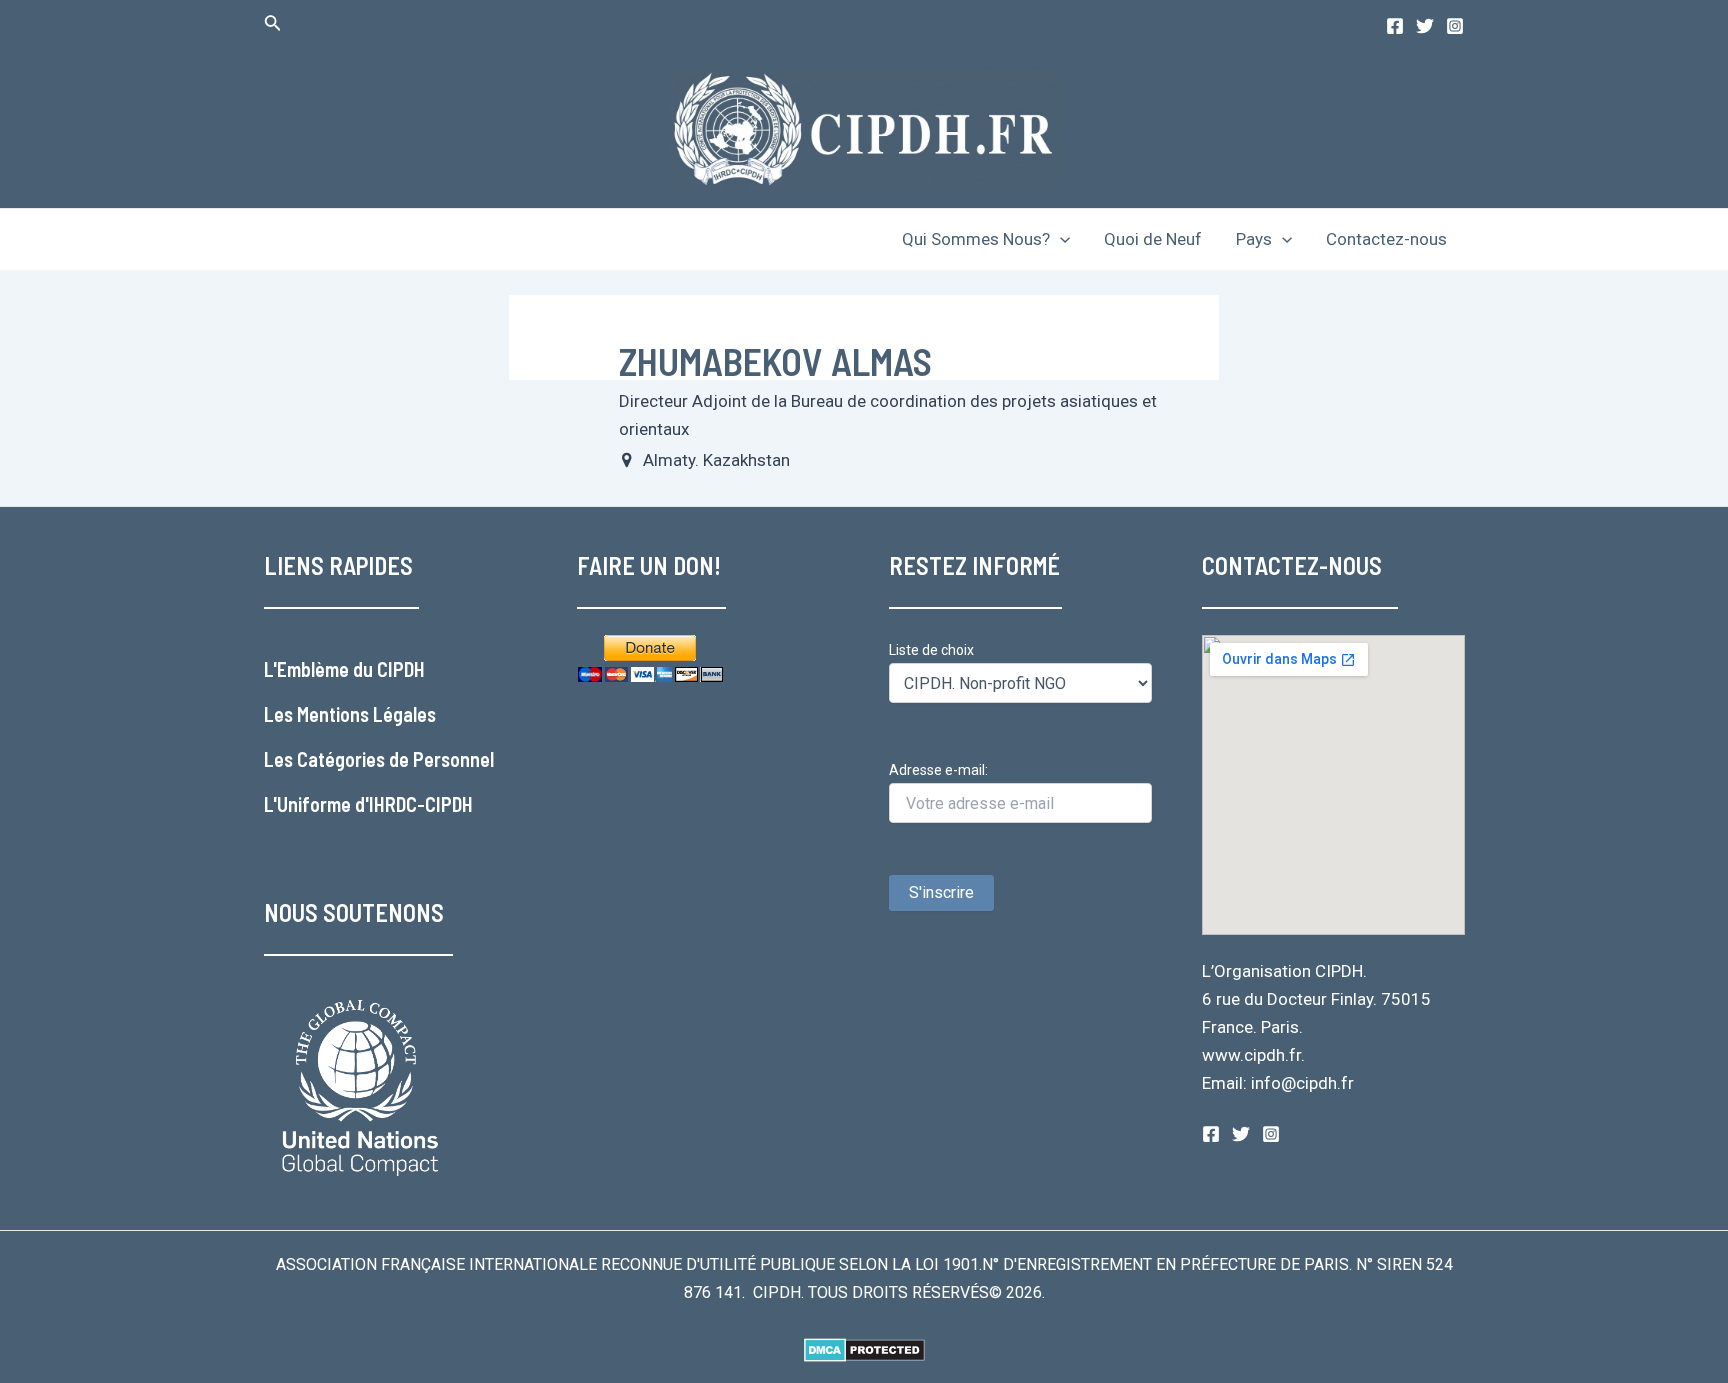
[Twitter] (1425, 26)
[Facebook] (1395, 26)
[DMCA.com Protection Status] (864, 1348)
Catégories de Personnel (395, 759)
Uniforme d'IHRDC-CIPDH (375, 804)
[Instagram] (1455, 26)
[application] (1060, 239)
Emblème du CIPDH (351, 669)
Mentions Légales (366, 714)
